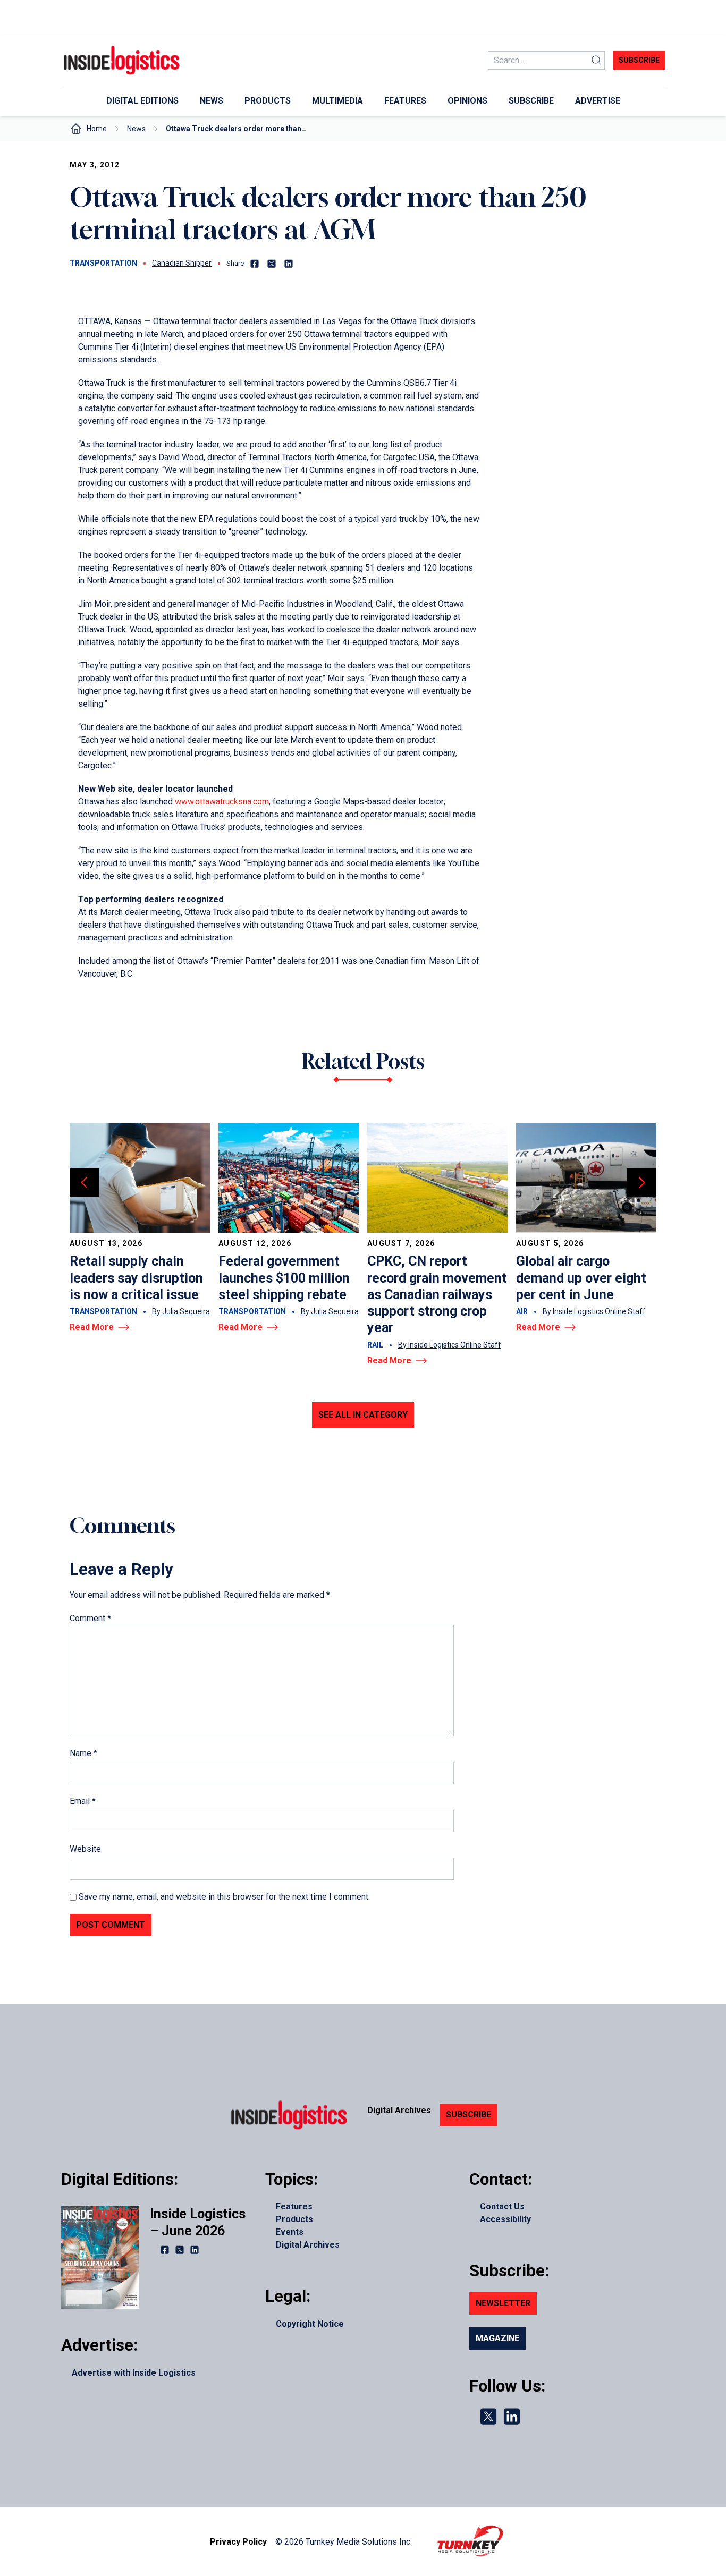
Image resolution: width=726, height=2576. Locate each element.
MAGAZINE (497, 2338)
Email (83, 1801)
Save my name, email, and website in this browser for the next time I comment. (224, 1897)
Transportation (103, 263)
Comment (90, 1618)
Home (97, 129)
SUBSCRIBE (468, 2115)
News (136, 129)
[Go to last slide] (84, 1183)
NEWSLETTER (503, 2303)
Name (83, 1753)
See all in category (363, 1415)
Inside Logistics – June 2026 (198, 2222)
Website (85, 1849)
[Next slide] (642, 1183)
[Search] (596, 60)
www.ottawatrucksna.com (222, 802)
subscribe (639, 60)
